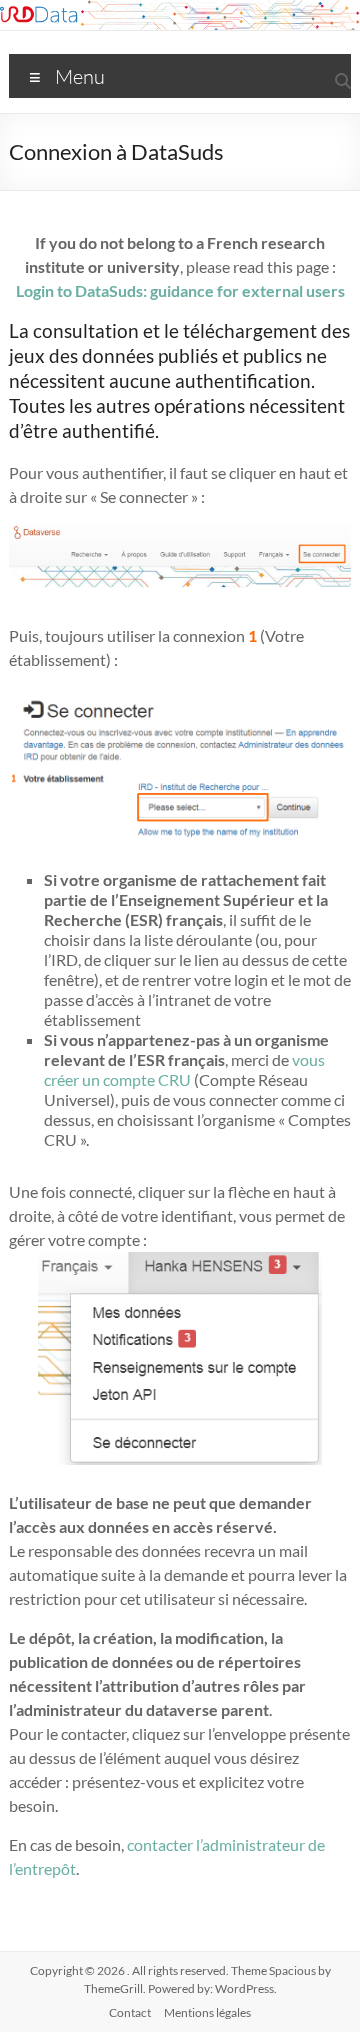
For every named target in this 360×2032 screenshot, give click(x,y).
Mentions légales (207, 2012)
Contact (130, 2012)
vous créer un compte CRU (184, 1069)
